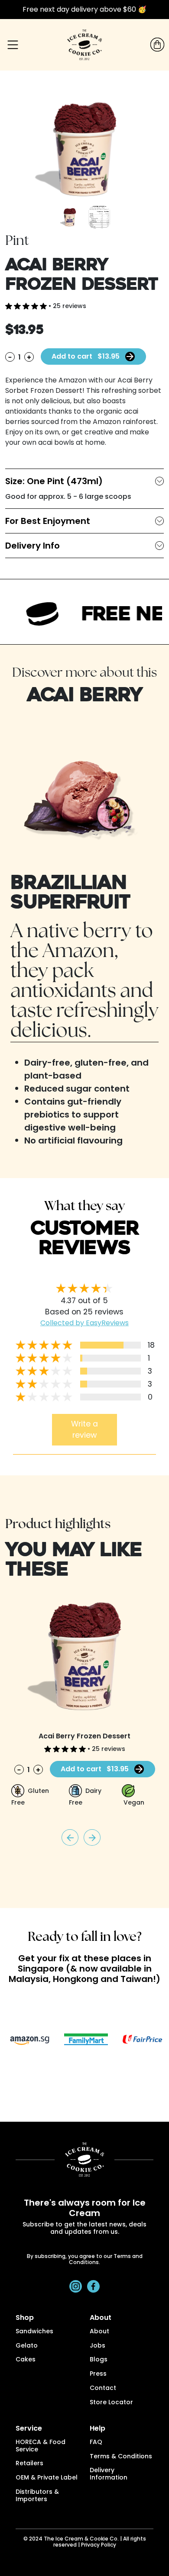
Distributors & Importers (37, 2496)
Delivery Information (109, 2474)
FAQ (96, 2443)
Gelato (27, 2346)
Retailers (29, 2464)
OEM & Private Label (47, 2478)
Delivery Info (32, 546)
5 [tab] (104, 2081)
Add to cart (86, 356)
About (99, 2332)
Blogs (99, 2360)
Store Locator (111, 2403)
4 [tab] (91, 2081)
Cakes (26, 2360)
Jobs (97, 2346)
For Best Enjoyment (48, 521)
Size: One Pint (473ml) (54, 481)
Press (98, 2374)
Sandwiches (34, 2332)
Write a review (84, 1429)
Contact (103, 2388)
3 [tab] (78, 2081)
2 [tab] (65, 2081)
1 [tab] (52, 2081)
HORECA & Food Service (41, 2446)
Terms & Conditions (121, 2457)
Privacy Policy (99, 2545)
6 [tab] (117, 2081)
